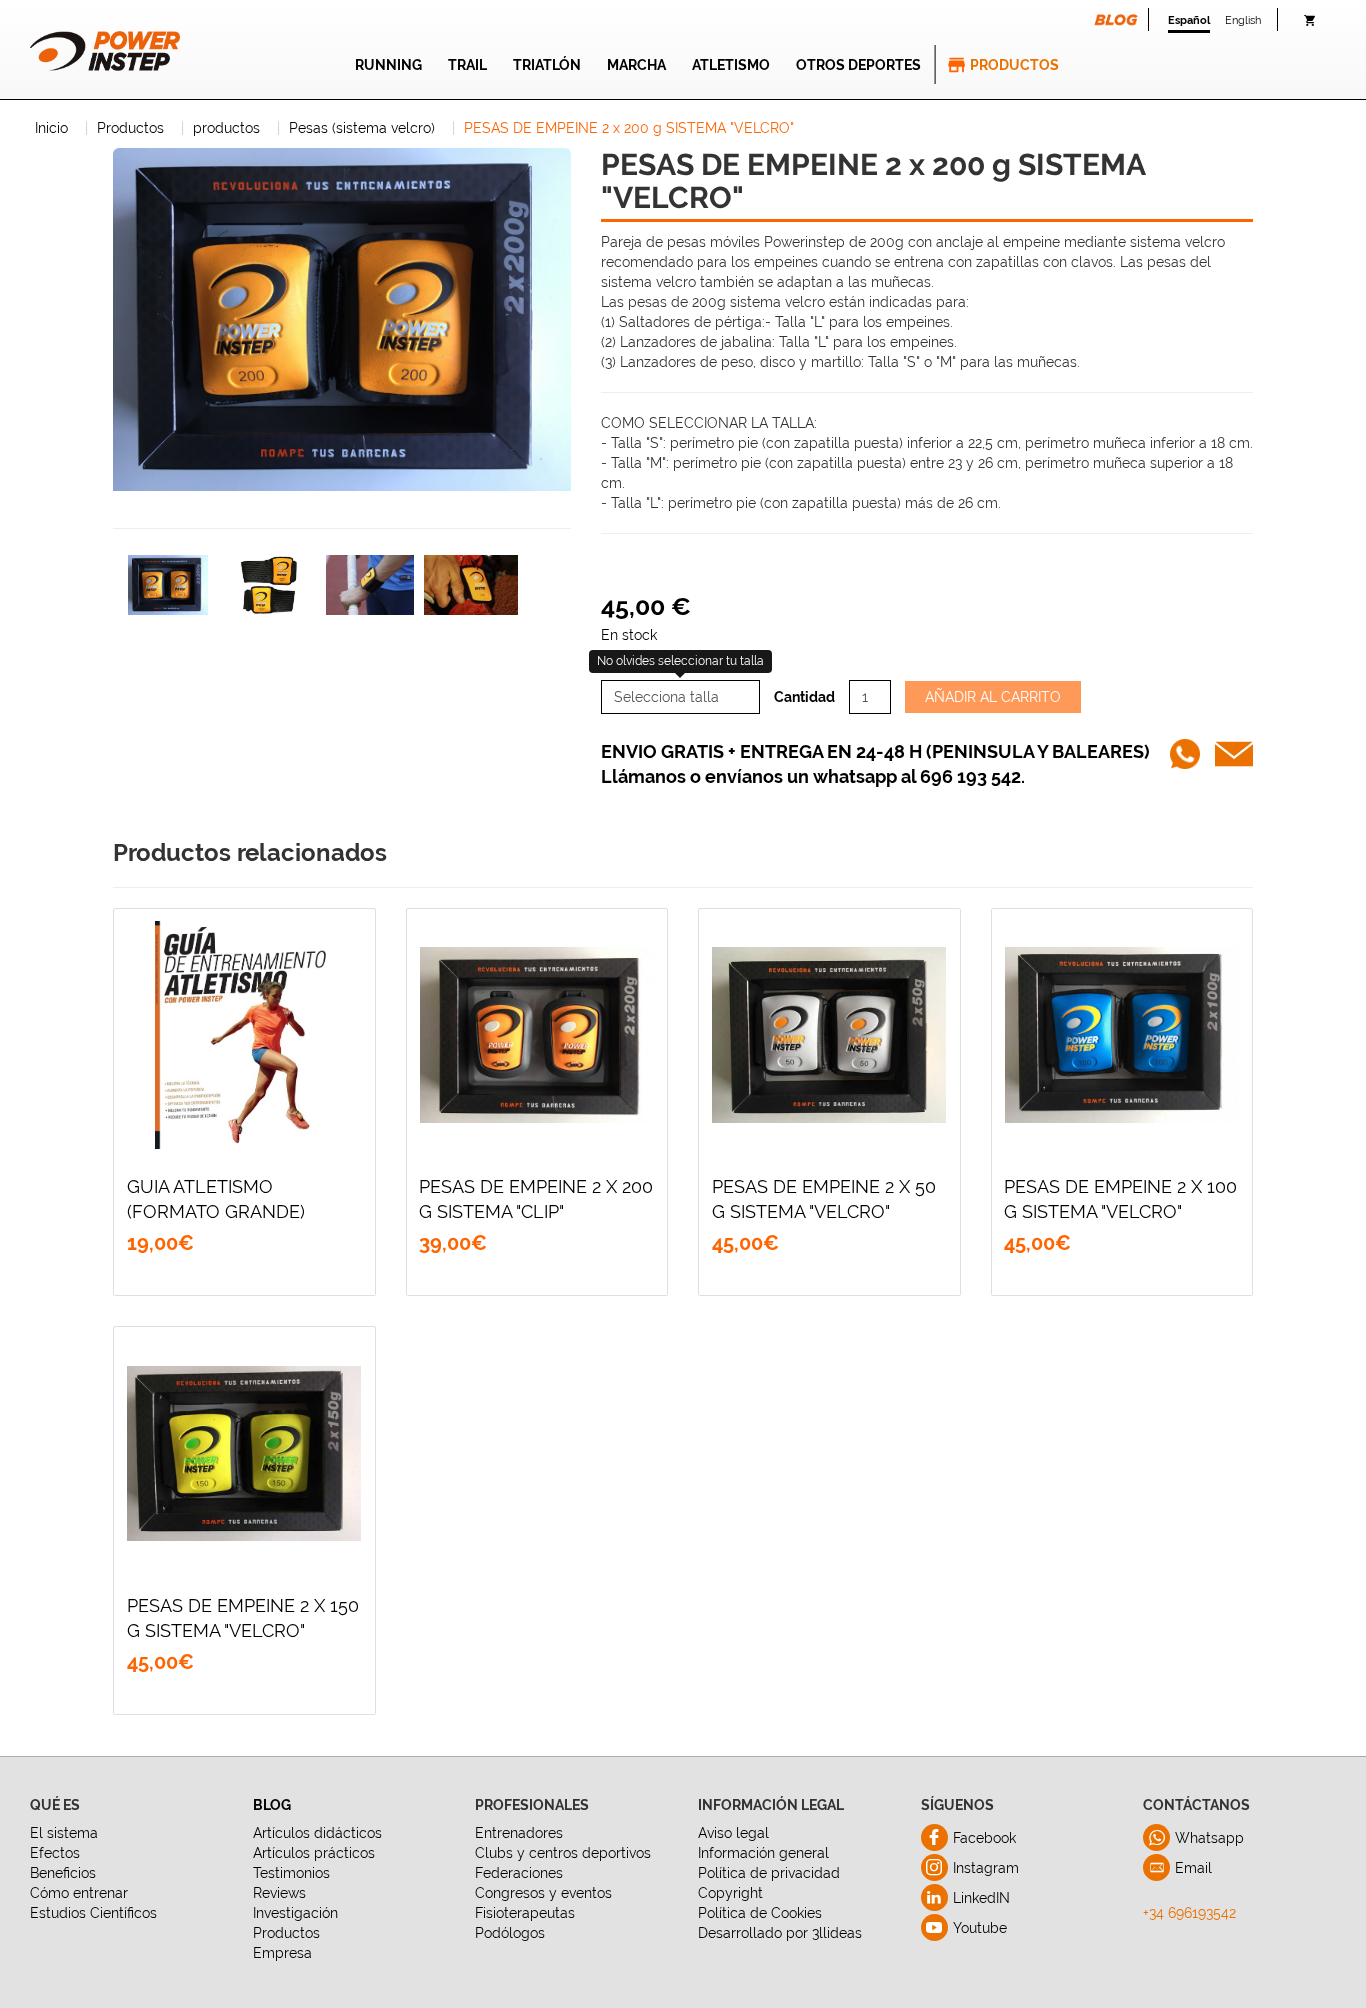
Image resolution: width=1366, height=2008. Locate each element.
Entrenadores (519, 1833)
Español (1189, 20)
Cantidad (804, 697)
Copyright (730, 1893)
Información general (763, 1853)
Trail (467, 65)
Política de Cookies (760, 1913)
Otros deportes (858, 65)
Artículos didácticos (317, 1833)
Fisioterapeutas (525, 1913)
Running (388, 65)
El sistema (64, 1833)
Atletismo (731, 65)
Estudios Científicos (93, 1913)
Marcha (636, 65)
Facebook (984, 1838)
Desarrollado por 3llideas (780, 1933)
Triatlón (547, 65)
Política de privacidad (769, 1873)
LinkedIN (981, 1898)
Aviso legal (733, 1833)
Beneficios (63, 1873)
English (1243, 20)
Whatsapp (1209, 1838)
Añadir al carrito (993, 697)
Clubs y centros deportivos (563, 1853)
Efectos (55, 1853)
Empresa (282, 1953)
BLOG (272, 1805)
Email (1193, 1868)
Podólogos (510, 1933)
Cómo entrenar (79, 1893)
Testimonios (291, 1873)
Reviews (279, 1893)
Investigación (295, 1913)
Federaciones (519, 1873)
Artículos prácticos (314, 1853)
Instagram (986, 1868)
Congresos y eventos (543, 1893)
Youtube (980, 1928)
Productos (1014, 65)
